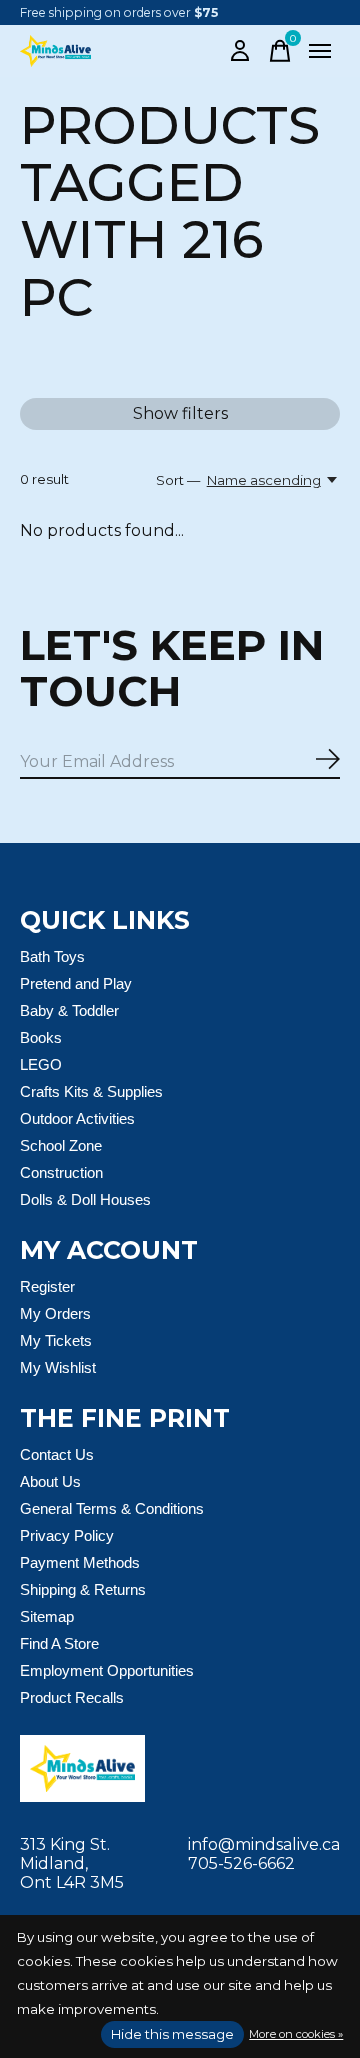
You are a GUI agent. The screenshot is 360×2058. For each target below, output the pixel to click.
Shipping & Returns (83, 1589)
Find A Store (59, 1643)
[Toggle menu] (320, 51)
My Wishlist (58, 1367)
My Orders (55, 1313)
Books (41, 1037)
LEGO (41, 1064)
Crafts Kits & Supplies (91, 1091)
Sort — (178, 480)
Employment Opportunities (107, 1670)
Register (47, 1286)
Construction (61, 1172)
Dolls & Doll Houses (85, 1199)
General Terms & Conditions (112, 1508)
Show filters (180, 413)
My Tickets (56, 1340)
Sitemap (47, 1616)
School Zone (61, 1145)
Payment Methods (80, 1562)
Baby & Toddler (69, 1010)
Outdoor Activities (77, 1118)
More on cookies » (296, 2034)
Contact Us (57, 1454)
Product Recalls (72, 1697)
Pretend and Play (76, 983)
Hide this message (172, 2034)
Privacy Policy (67, 1535)
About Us (50, 1481)
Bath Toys (52, 956)
